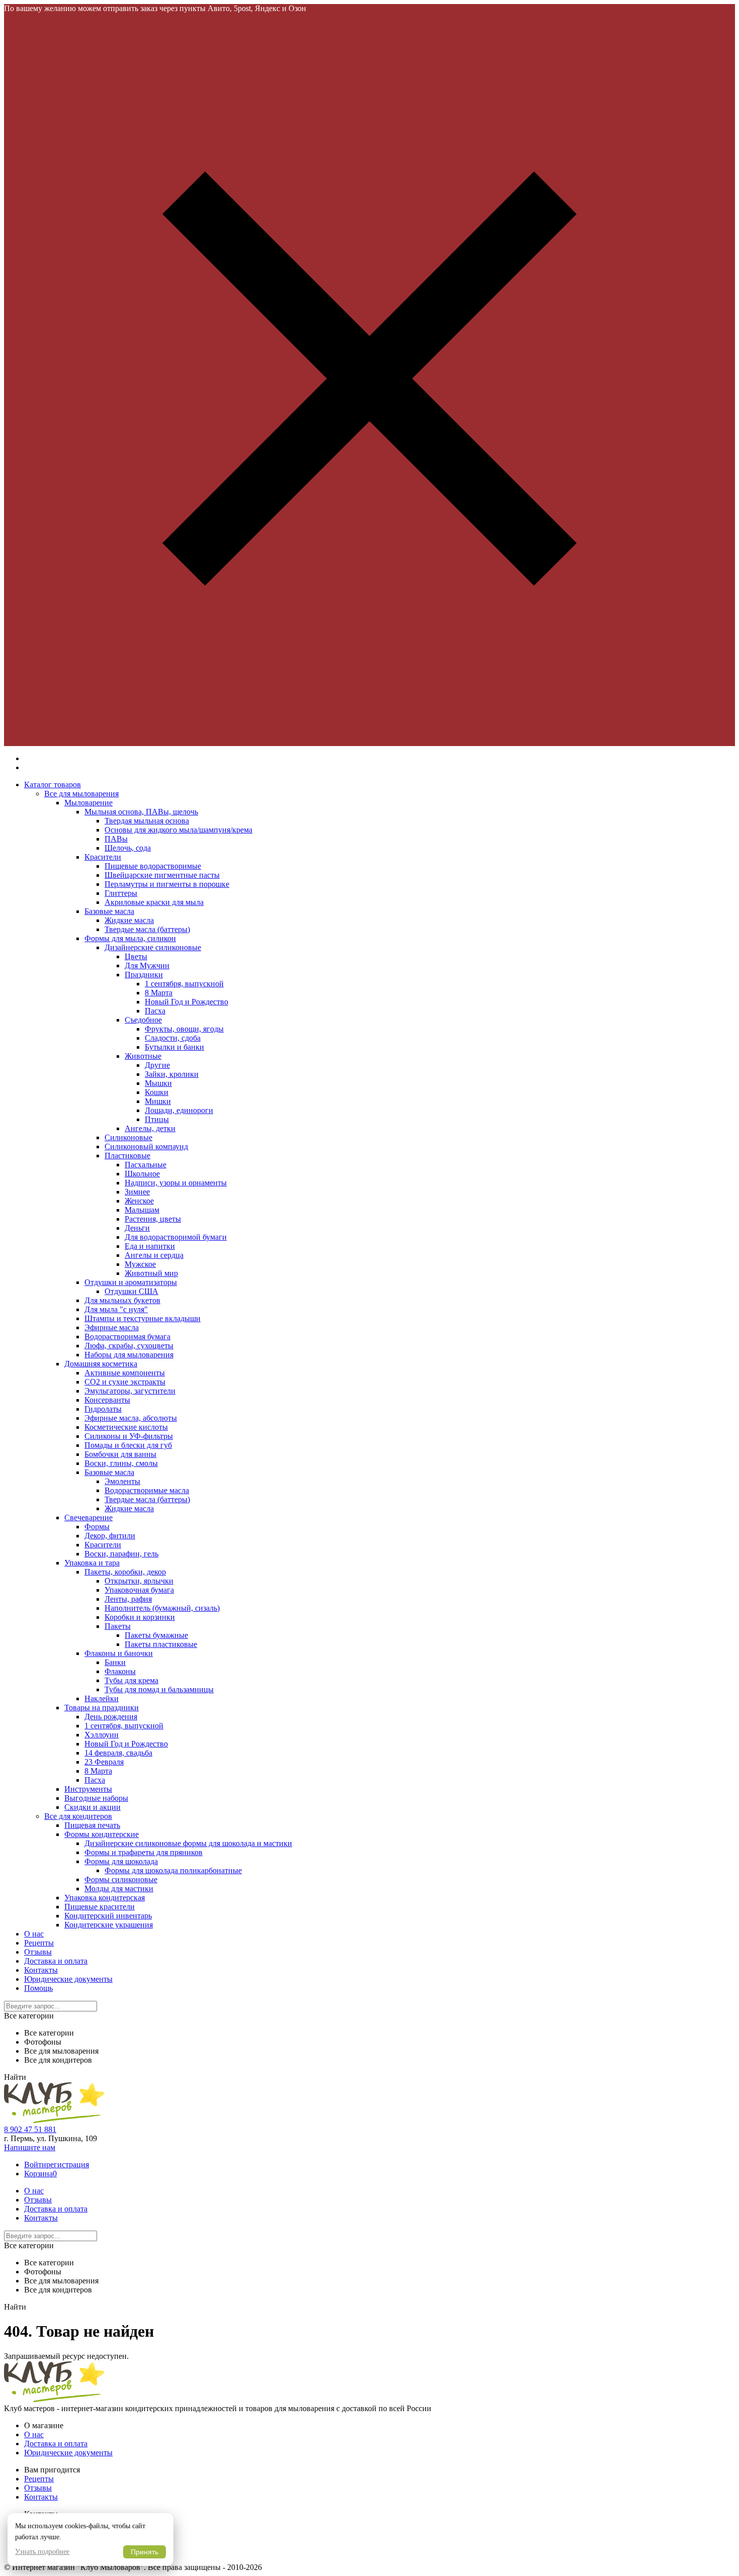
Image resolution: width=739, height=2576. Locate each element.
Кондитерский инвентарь (108, 1916)
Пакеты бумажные (156, 1635)
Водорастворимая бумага (127, 1337)
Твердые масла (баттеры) (147, 929)
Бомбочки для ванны (120, 1454)
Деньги (137, 1228)
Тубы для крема (131, 1680)
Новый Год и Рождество (187, 1002)
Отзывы (38, 1952)
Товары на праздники (102, 1708)
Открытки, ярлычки (139, 1581)
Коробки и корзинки (140, 1617)
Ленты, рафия (128, 1599)
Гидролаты (103, 1409)
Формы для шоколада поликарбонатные (173, 1870)
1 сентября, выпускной (184, 984)
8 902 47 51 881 (30, 2129)
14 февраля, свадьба (118, 1753)
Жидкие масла (129, 920)
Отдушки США (131, 1291)
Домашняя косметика (101, 1364)
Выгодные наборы (96, 1798)
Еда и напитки (150, 1246)
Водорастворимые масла (147, 1490)
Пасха (155, 1011)
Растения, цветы (153, 1219)
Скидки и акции (93, 1807)
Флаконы (120, 1671)
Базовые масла (109, 911)
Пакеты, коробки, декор (125, 1572)
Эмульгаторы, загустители (130, 1391)
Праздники (144, 975)
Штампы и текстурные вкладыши (143, 1318)
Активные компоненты (125, 1373)
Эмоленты (122, 1481)
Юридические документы (68, 1979)
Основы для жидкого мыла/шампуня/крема (178, 830)
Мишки (158, 1101)
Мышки (158, 1083)
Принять (145, 2552)
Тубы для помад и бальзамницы (159, 1689)
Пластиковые (127, 1156)
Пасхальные (146, 1165)
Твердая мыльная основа (147, 821)
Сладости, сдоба (173, 1038)
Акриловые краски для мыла (154, 902)
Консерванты (107, 1400)
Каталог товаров (53, 785)
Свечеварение (88, 1517)
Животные (143, 1056)
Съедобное (143, 1020)
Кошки (157, 1092)
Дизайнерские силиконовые (153, 947)
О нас (34, 1934)
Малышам (142, 1210)
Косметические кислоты (126, 1427)
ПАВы (116, 839)
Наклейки (102, 1698)
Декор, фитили (110, 1536)
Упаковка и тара (92, 1563)
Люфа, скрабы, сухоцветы (129, 1346)
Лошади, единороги (179, 1110)
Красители (103, 857)
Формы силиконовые (121, 1879)
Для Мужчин (147, 965)
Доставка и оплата (56, 1961)
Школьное (142, 1174)
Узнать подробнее (42, 2552)
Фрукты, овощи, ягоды (184, 1029)
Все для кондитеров (78, 1816)
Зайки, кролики (172, 1074)
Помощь (38, 1988)
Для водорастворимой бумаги (176, 1237)
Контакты (41, 1970)
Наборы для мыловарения (129, 1355)
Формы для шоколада (121, 1861)
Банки (115, 1662)
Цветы (136, 956)
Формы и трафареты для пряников (144, 1852)
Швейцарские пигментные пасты (162, 875)
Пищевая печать (92, 1825)
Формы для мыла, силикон (130, 938)
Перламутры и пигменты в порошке (167, 884)
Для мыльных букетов (122, 1300)
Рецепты (39, 1943)
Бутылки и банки (174, 1047)
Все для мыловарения (81, 794)
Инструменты (88, 1789)
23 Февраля (104, 1762)
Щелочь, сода (128, 848)
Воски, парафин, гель (121, 1554)
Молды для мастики (119, 1889)
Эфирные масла (112, 1327)
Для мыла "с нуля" (116, 1309)
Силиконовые (128, 1137)
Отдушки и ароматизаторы (131, 1282)
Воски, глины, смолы (121, 1463)
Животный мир (151, 1273)
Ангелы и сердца (154, 1255)
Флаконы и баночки (119, 1653)
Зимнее (137, 1192)
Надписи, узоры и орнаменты (176, 1183)
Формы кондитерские (102, 1834)
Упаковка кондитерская (105, 1898)
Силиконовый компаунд (146, 1146)
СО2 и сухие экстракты (125, 1382)
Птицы (157, 1119)
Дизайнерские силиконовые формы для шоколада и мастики (188, 1843)
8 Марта (159, 993)
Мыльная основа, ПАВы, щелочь (141, 812)
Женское (139, 1201)
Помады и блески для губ (128, 1445)
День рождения (111, 1717)
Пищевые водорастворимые (153, 866)
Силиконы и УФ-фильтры (129, 1436)
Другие (157, 1065)
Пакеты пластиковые (161, 1644)
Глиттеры (121, 893)
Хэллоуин (102, 1735)
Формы (97, 1527)
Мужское (140, 1264)
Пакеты (118, 1626)
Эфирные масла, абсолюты (131, 1418)
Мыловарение (88, 803)
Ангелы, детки (150, 1128)
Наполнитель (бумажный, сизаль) (162, 1608)
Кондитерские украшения (109, 1925)
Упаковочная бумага (139, 1590)
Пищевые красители (100, 1907)
